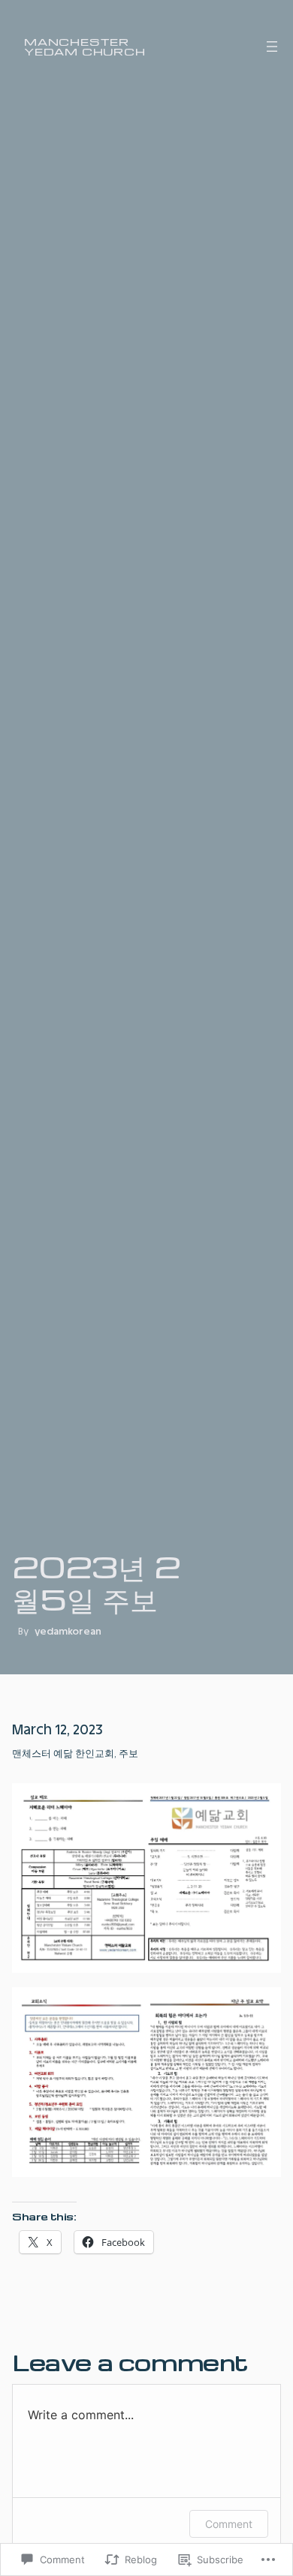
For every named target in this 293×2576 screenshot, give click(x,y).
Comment (229, 2524)
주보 (128, 1753)
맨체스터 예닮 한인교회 (63, 1753)
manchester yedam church (85, 46)
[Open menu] (272, 47)
